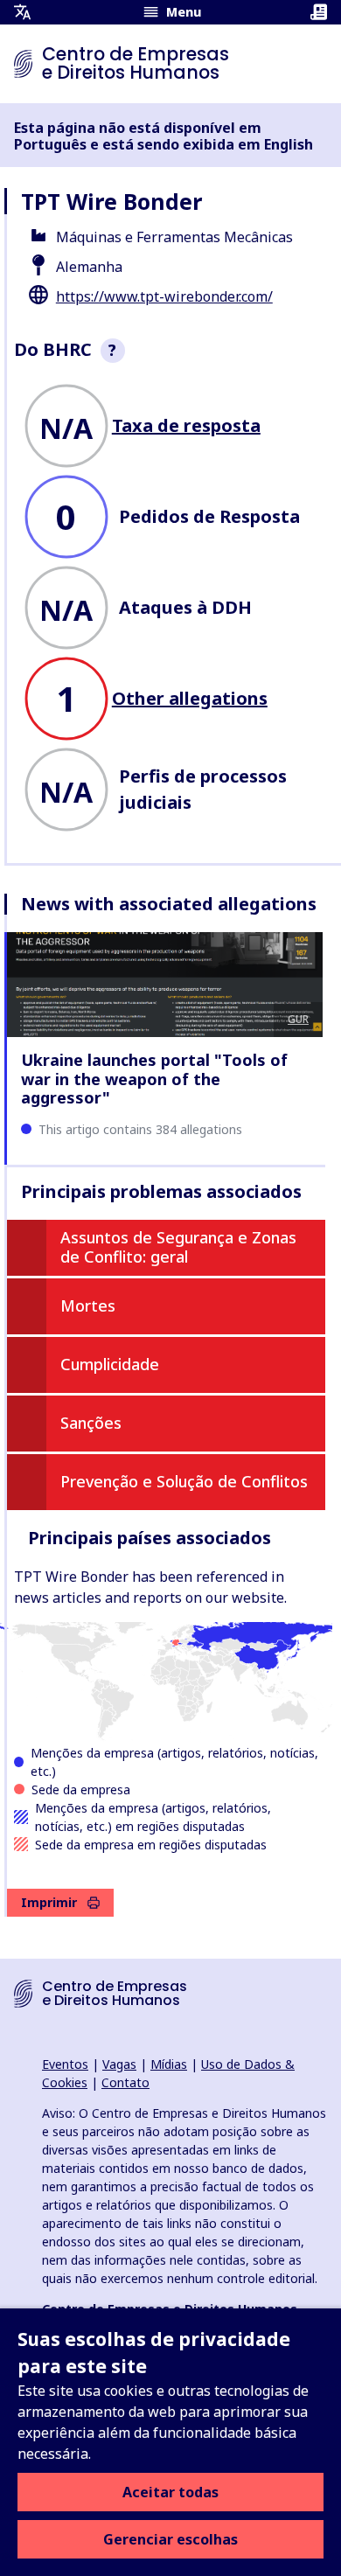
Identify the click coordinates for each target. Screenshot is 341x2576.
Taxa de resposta (186, 425)
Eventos (65, 2064)
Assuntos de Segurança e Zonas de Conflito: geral (178, 1247)
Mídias (169, 2064)
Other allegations (190, 698)
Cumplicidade (110, 1364)
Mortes (88, 1305)
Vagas (119, 2064)
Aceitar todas (170, 2492)
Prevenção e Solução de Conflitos (184, 1481)
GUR (298, 1019)
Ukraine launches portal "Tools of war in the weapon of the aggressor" (154, 1079)
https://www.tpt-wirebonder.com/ (164, 296)
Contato (125, 2082)
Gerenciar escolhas (170, 2539)
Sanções (91, 1423)
